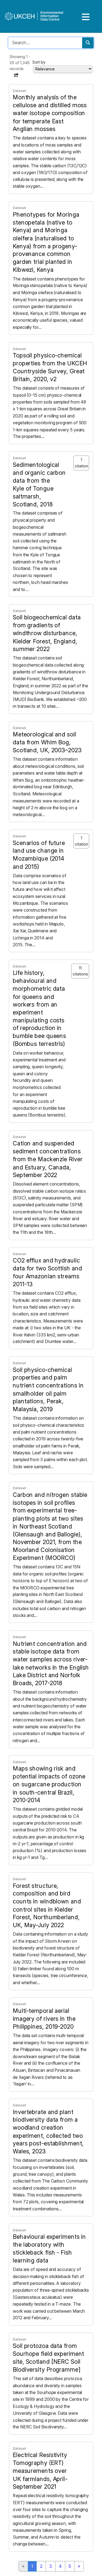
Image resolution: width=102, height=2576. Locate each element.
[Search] (88, 43)
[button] (16, 75)
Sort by (39, 62)
